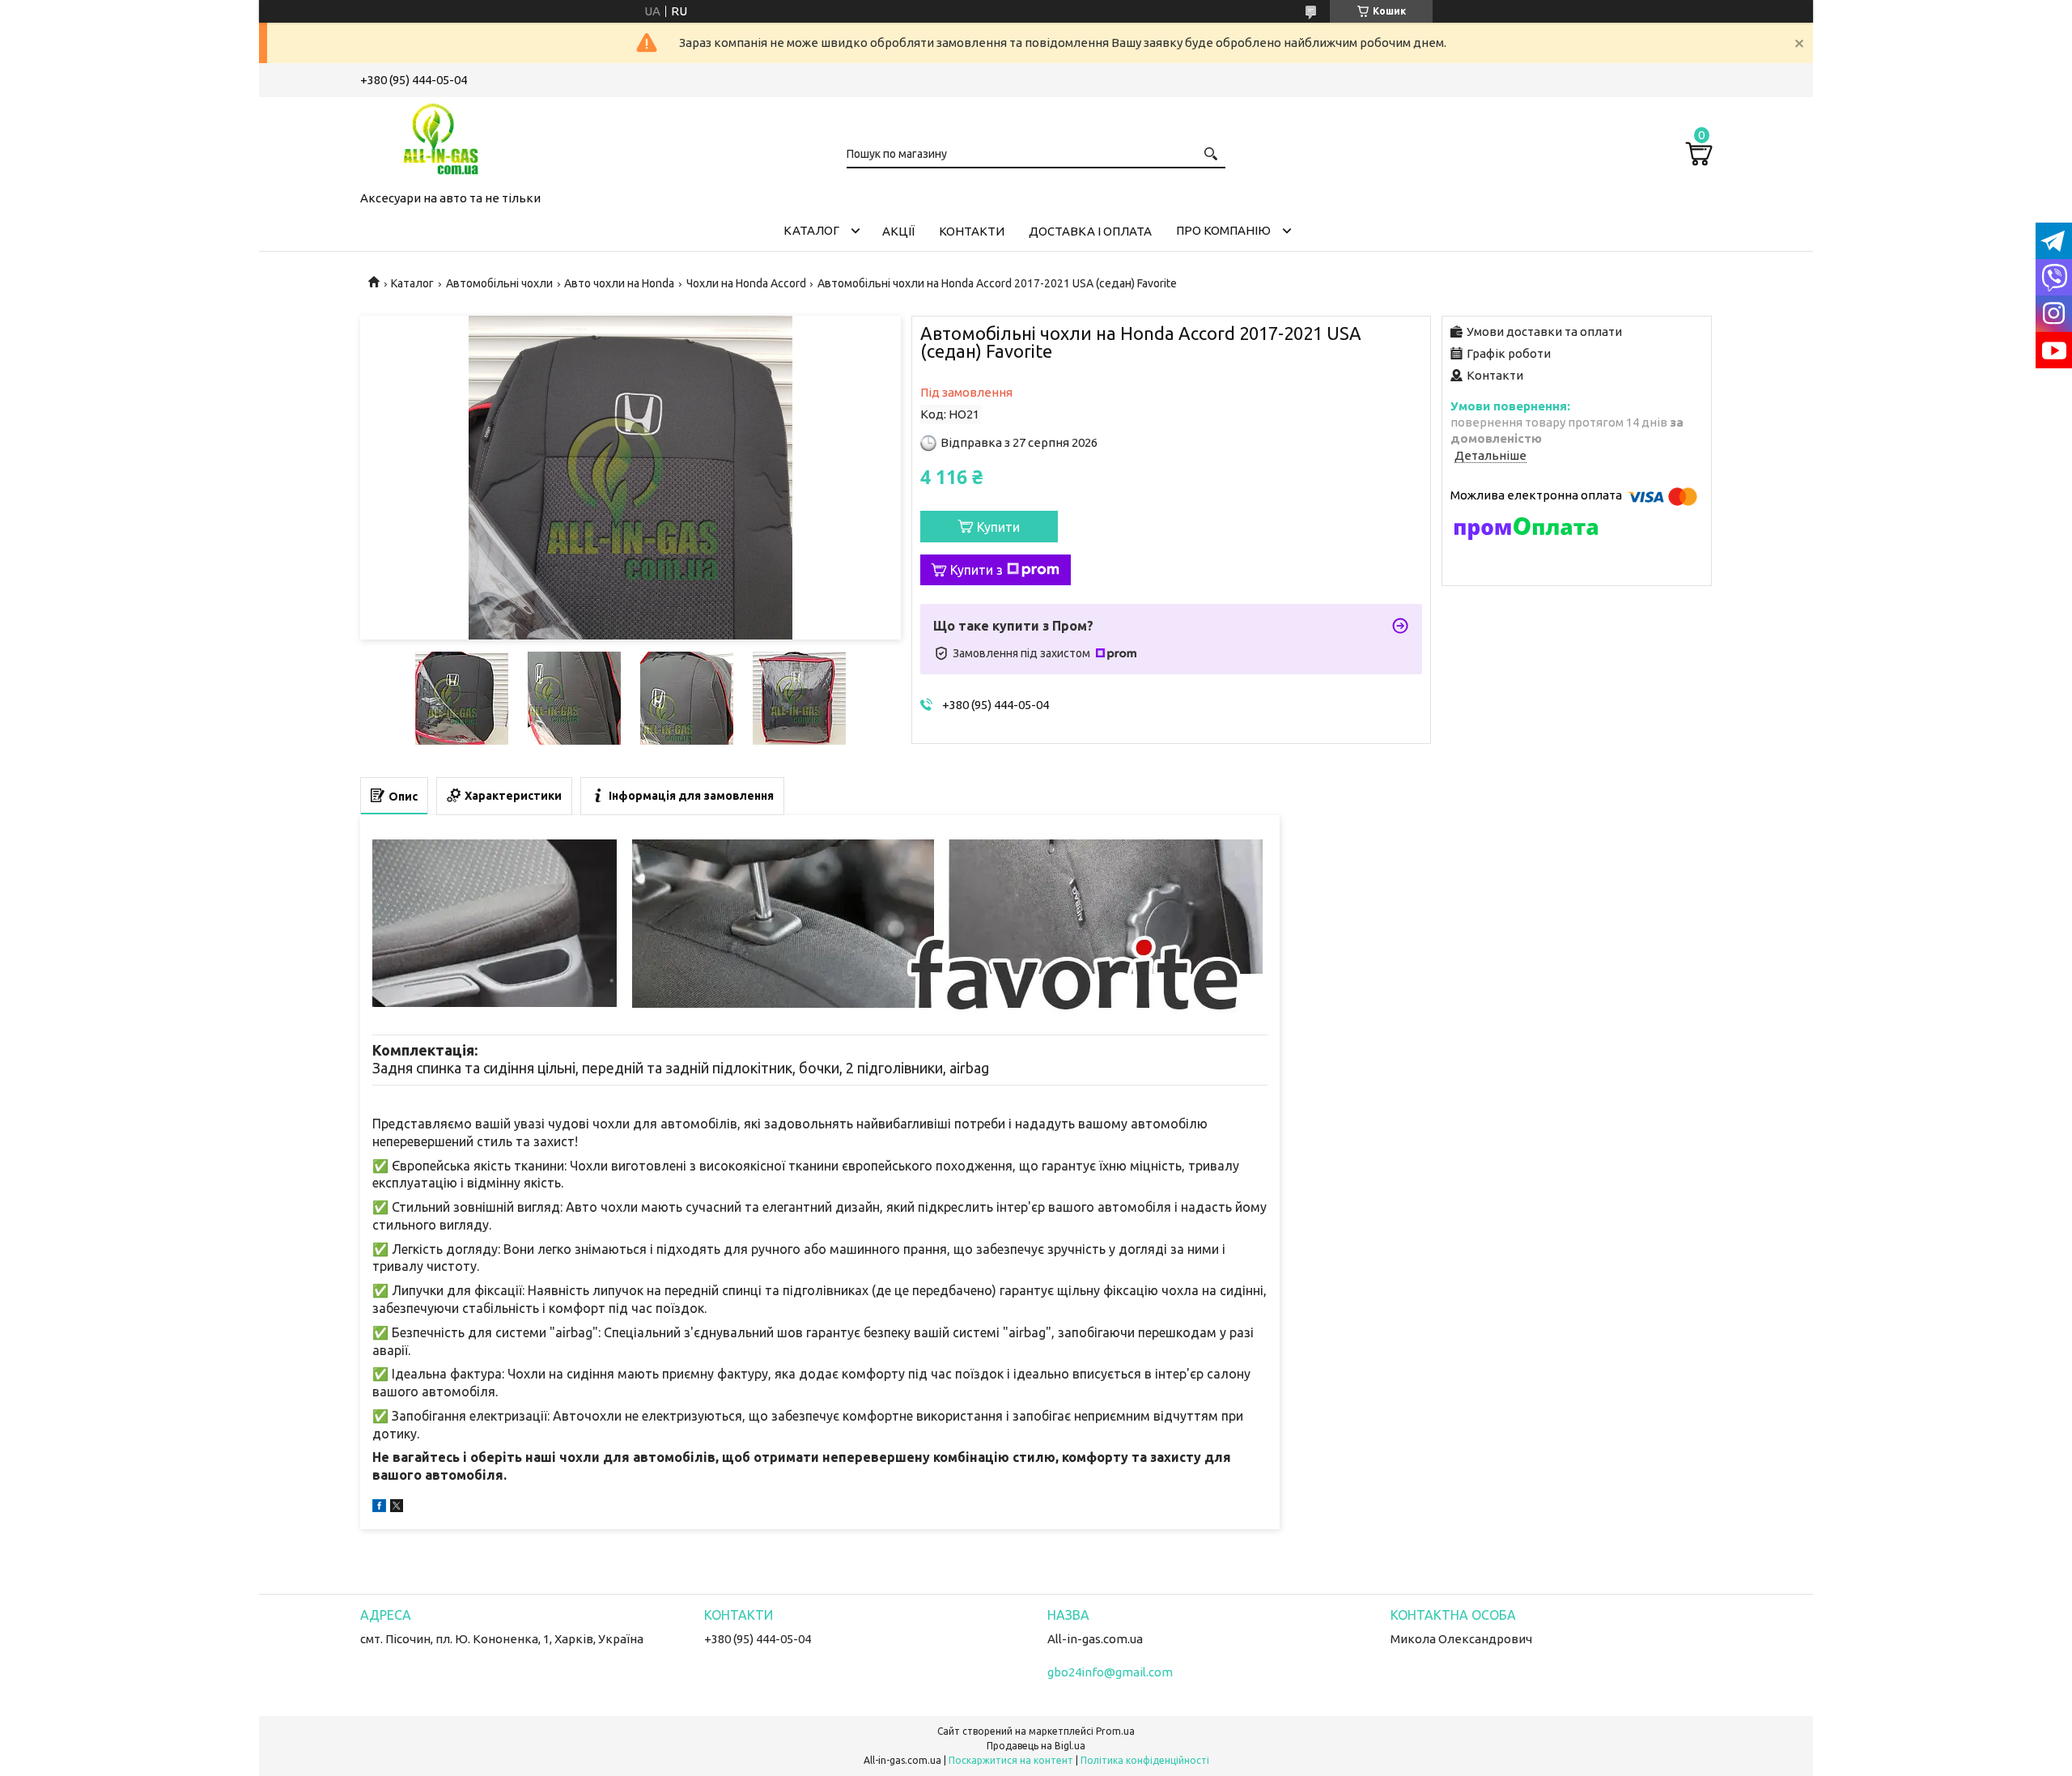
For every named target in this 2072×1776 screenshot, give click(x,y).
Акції (898, 231)
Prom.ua (1115, 1731)
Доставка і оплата (1090, 231)
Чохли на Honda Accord (746, 283)
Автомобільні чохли (499, 283)
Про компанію (1223, 230)
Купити (998, 527)
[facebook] (379, 1508)
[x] (397, 1508)
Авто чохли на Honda (619, 283)
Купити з (977, 570)
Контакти (972, 231)
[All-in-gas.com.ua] (441, 141)
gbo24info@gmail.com (1110, 1672)
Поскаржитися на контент (1011, 1760)
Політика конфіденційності (1145, 1760)
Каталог (811, 230)
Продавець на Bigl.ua (1036, 1746)
